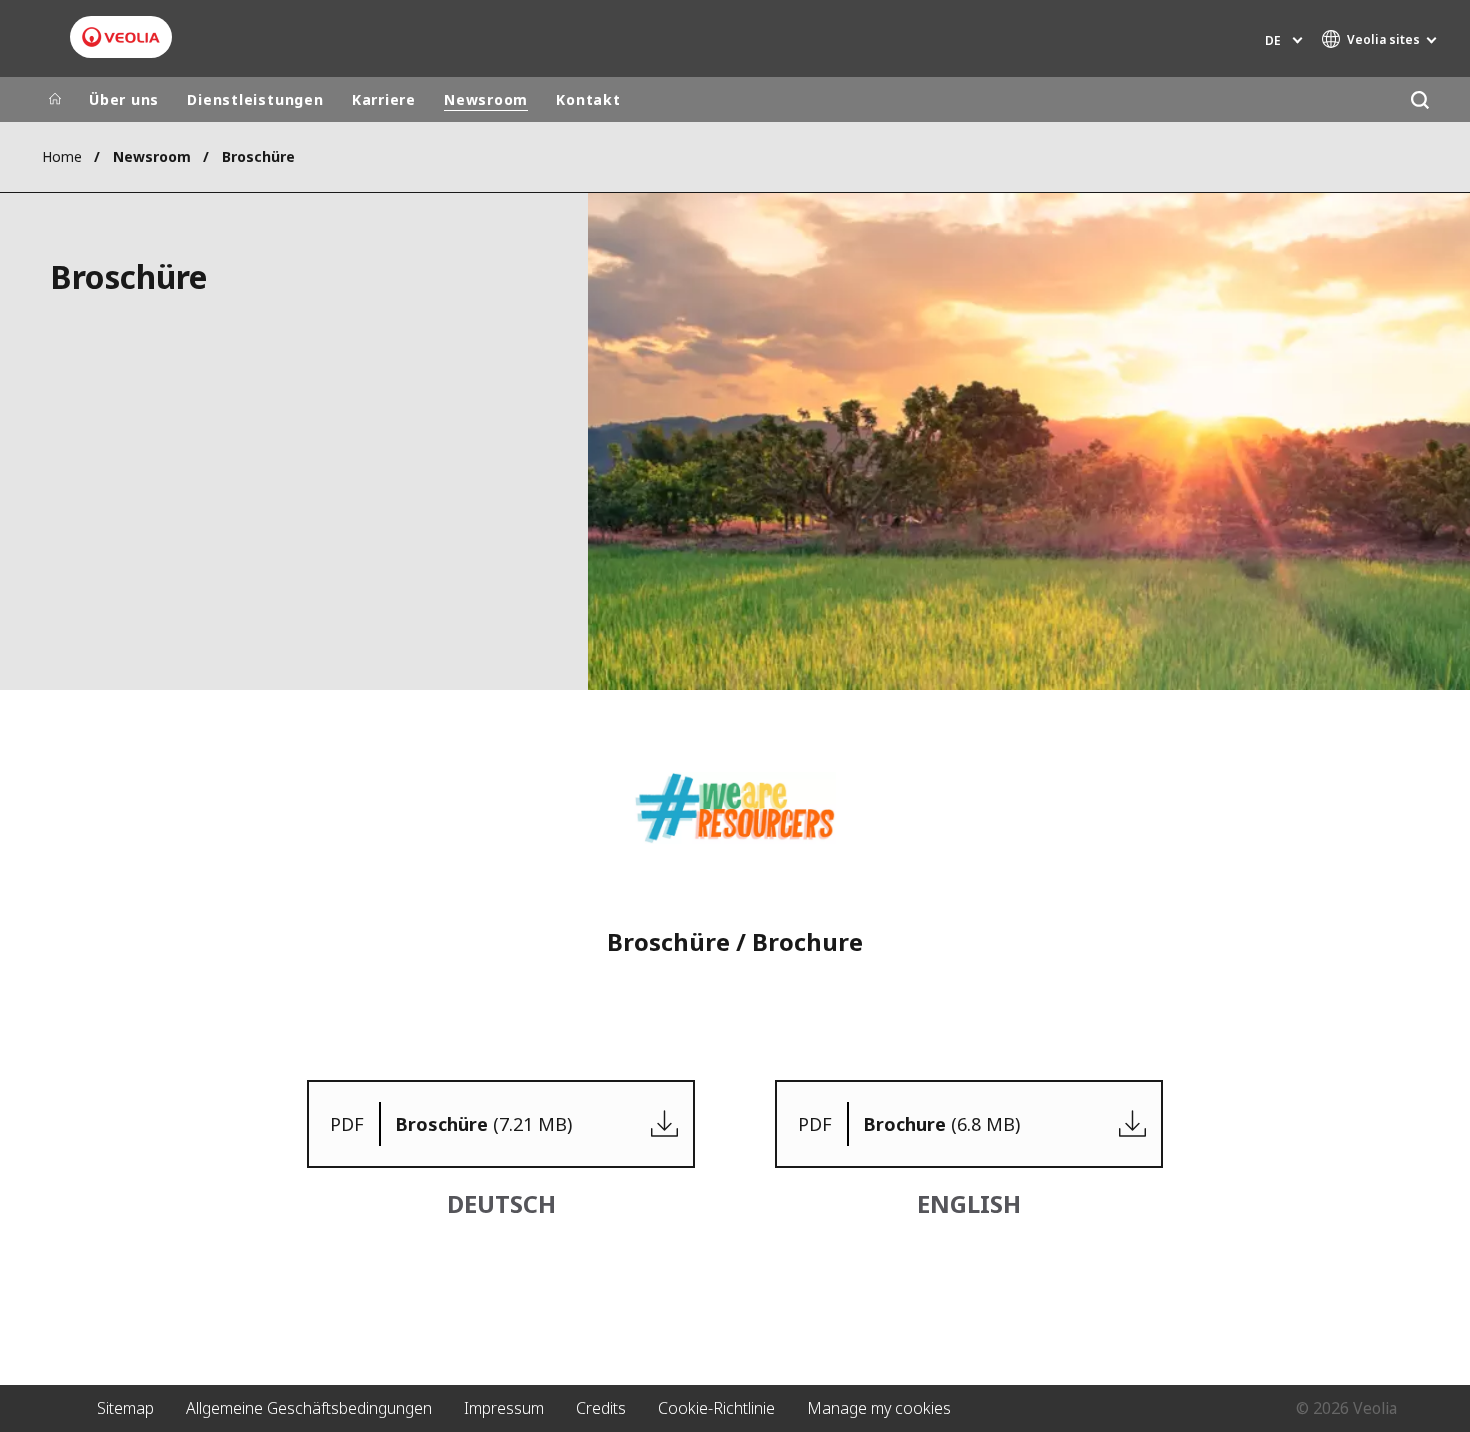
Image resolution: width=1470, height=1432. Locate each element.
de (1273, 40)
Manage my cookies (879, 1408)
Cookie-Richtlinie (716, 1408)
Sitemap (125, 1408)
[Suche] (1419, 99)
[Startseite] (55, 100)
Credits (601, 1408)
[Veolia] (121, 37)
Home (62, 156)
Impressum (504, 1408)
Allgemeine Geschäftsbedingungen (309, 1408)
